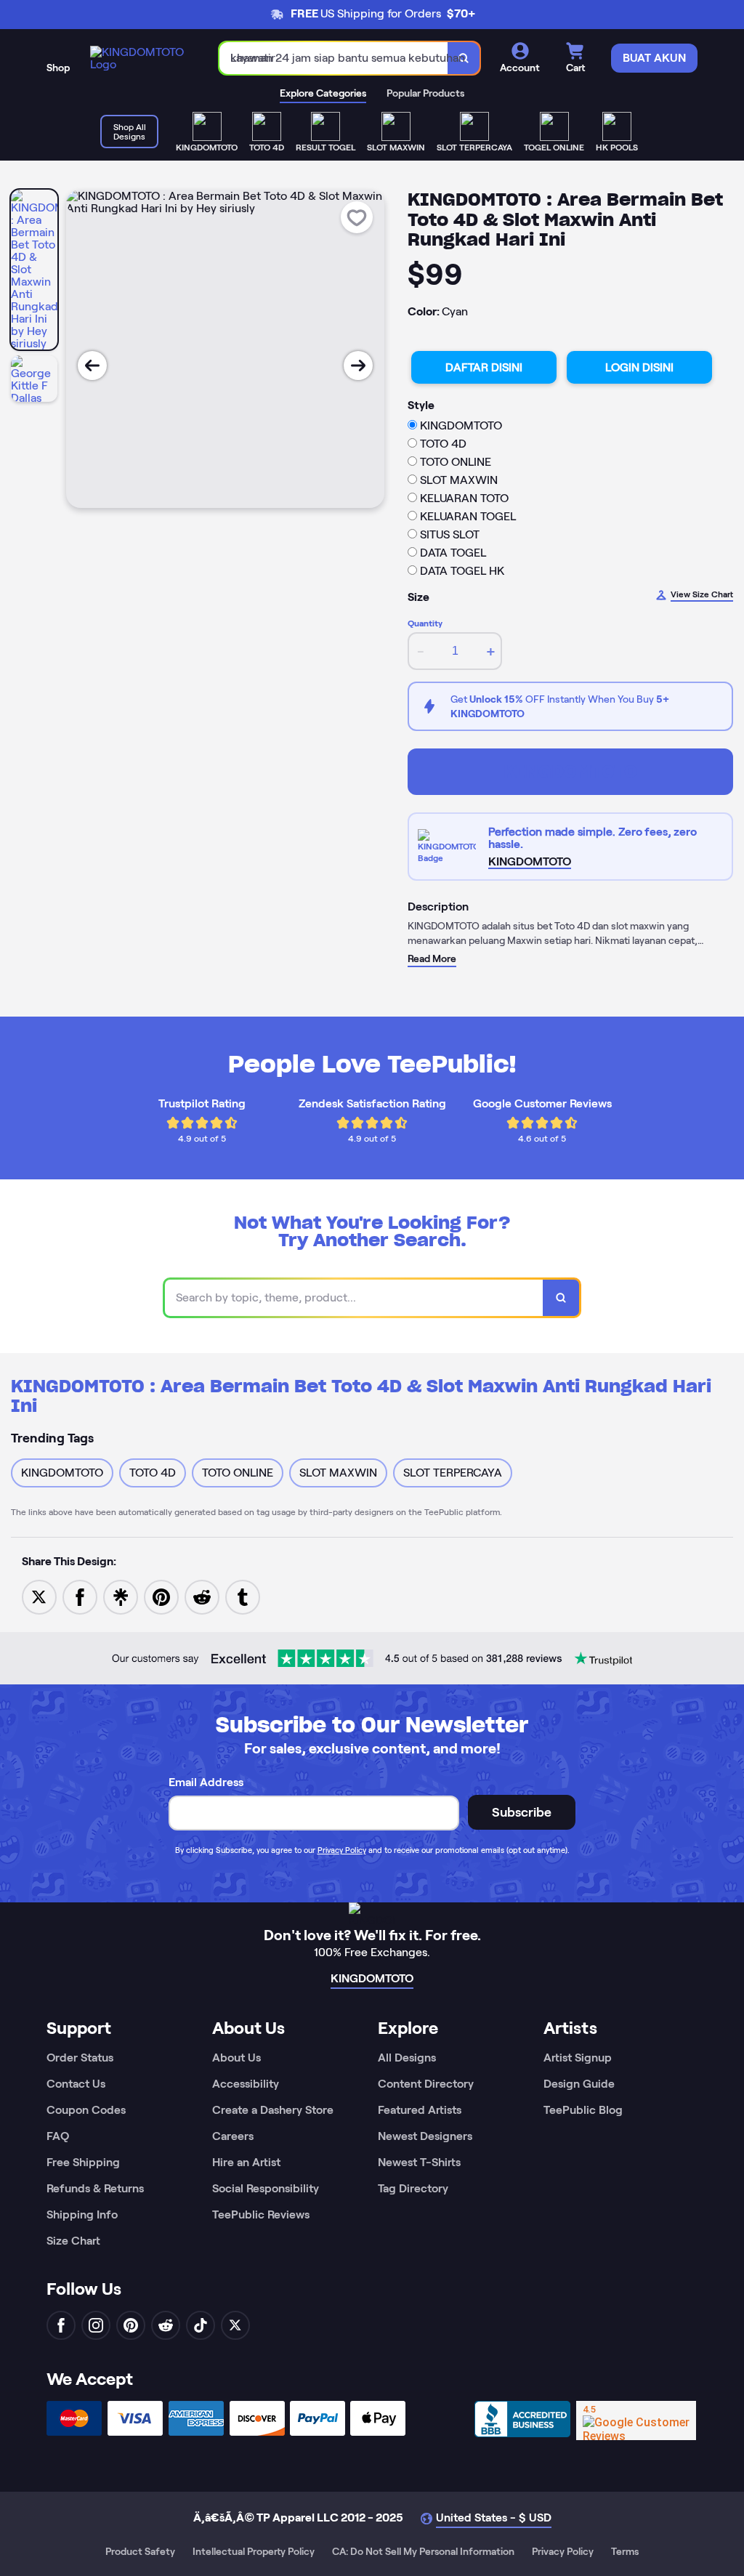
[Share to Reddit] (202, 1596)
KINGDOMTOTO (570, 771)
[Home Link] (140, 58)
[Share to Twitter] (39, 1596)
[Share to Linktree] (121, 1596)
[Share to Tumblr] (243, 1596)
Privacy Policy (342, 1850)
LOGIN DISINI (639, 367)
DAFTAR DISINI (484, 367)
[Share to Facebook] (80, 1596)
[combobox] (334, 58)
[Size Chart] (449, 847)
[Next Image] (358, 366)
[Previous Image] (92, 366)
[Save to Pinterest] (161, 1596)
